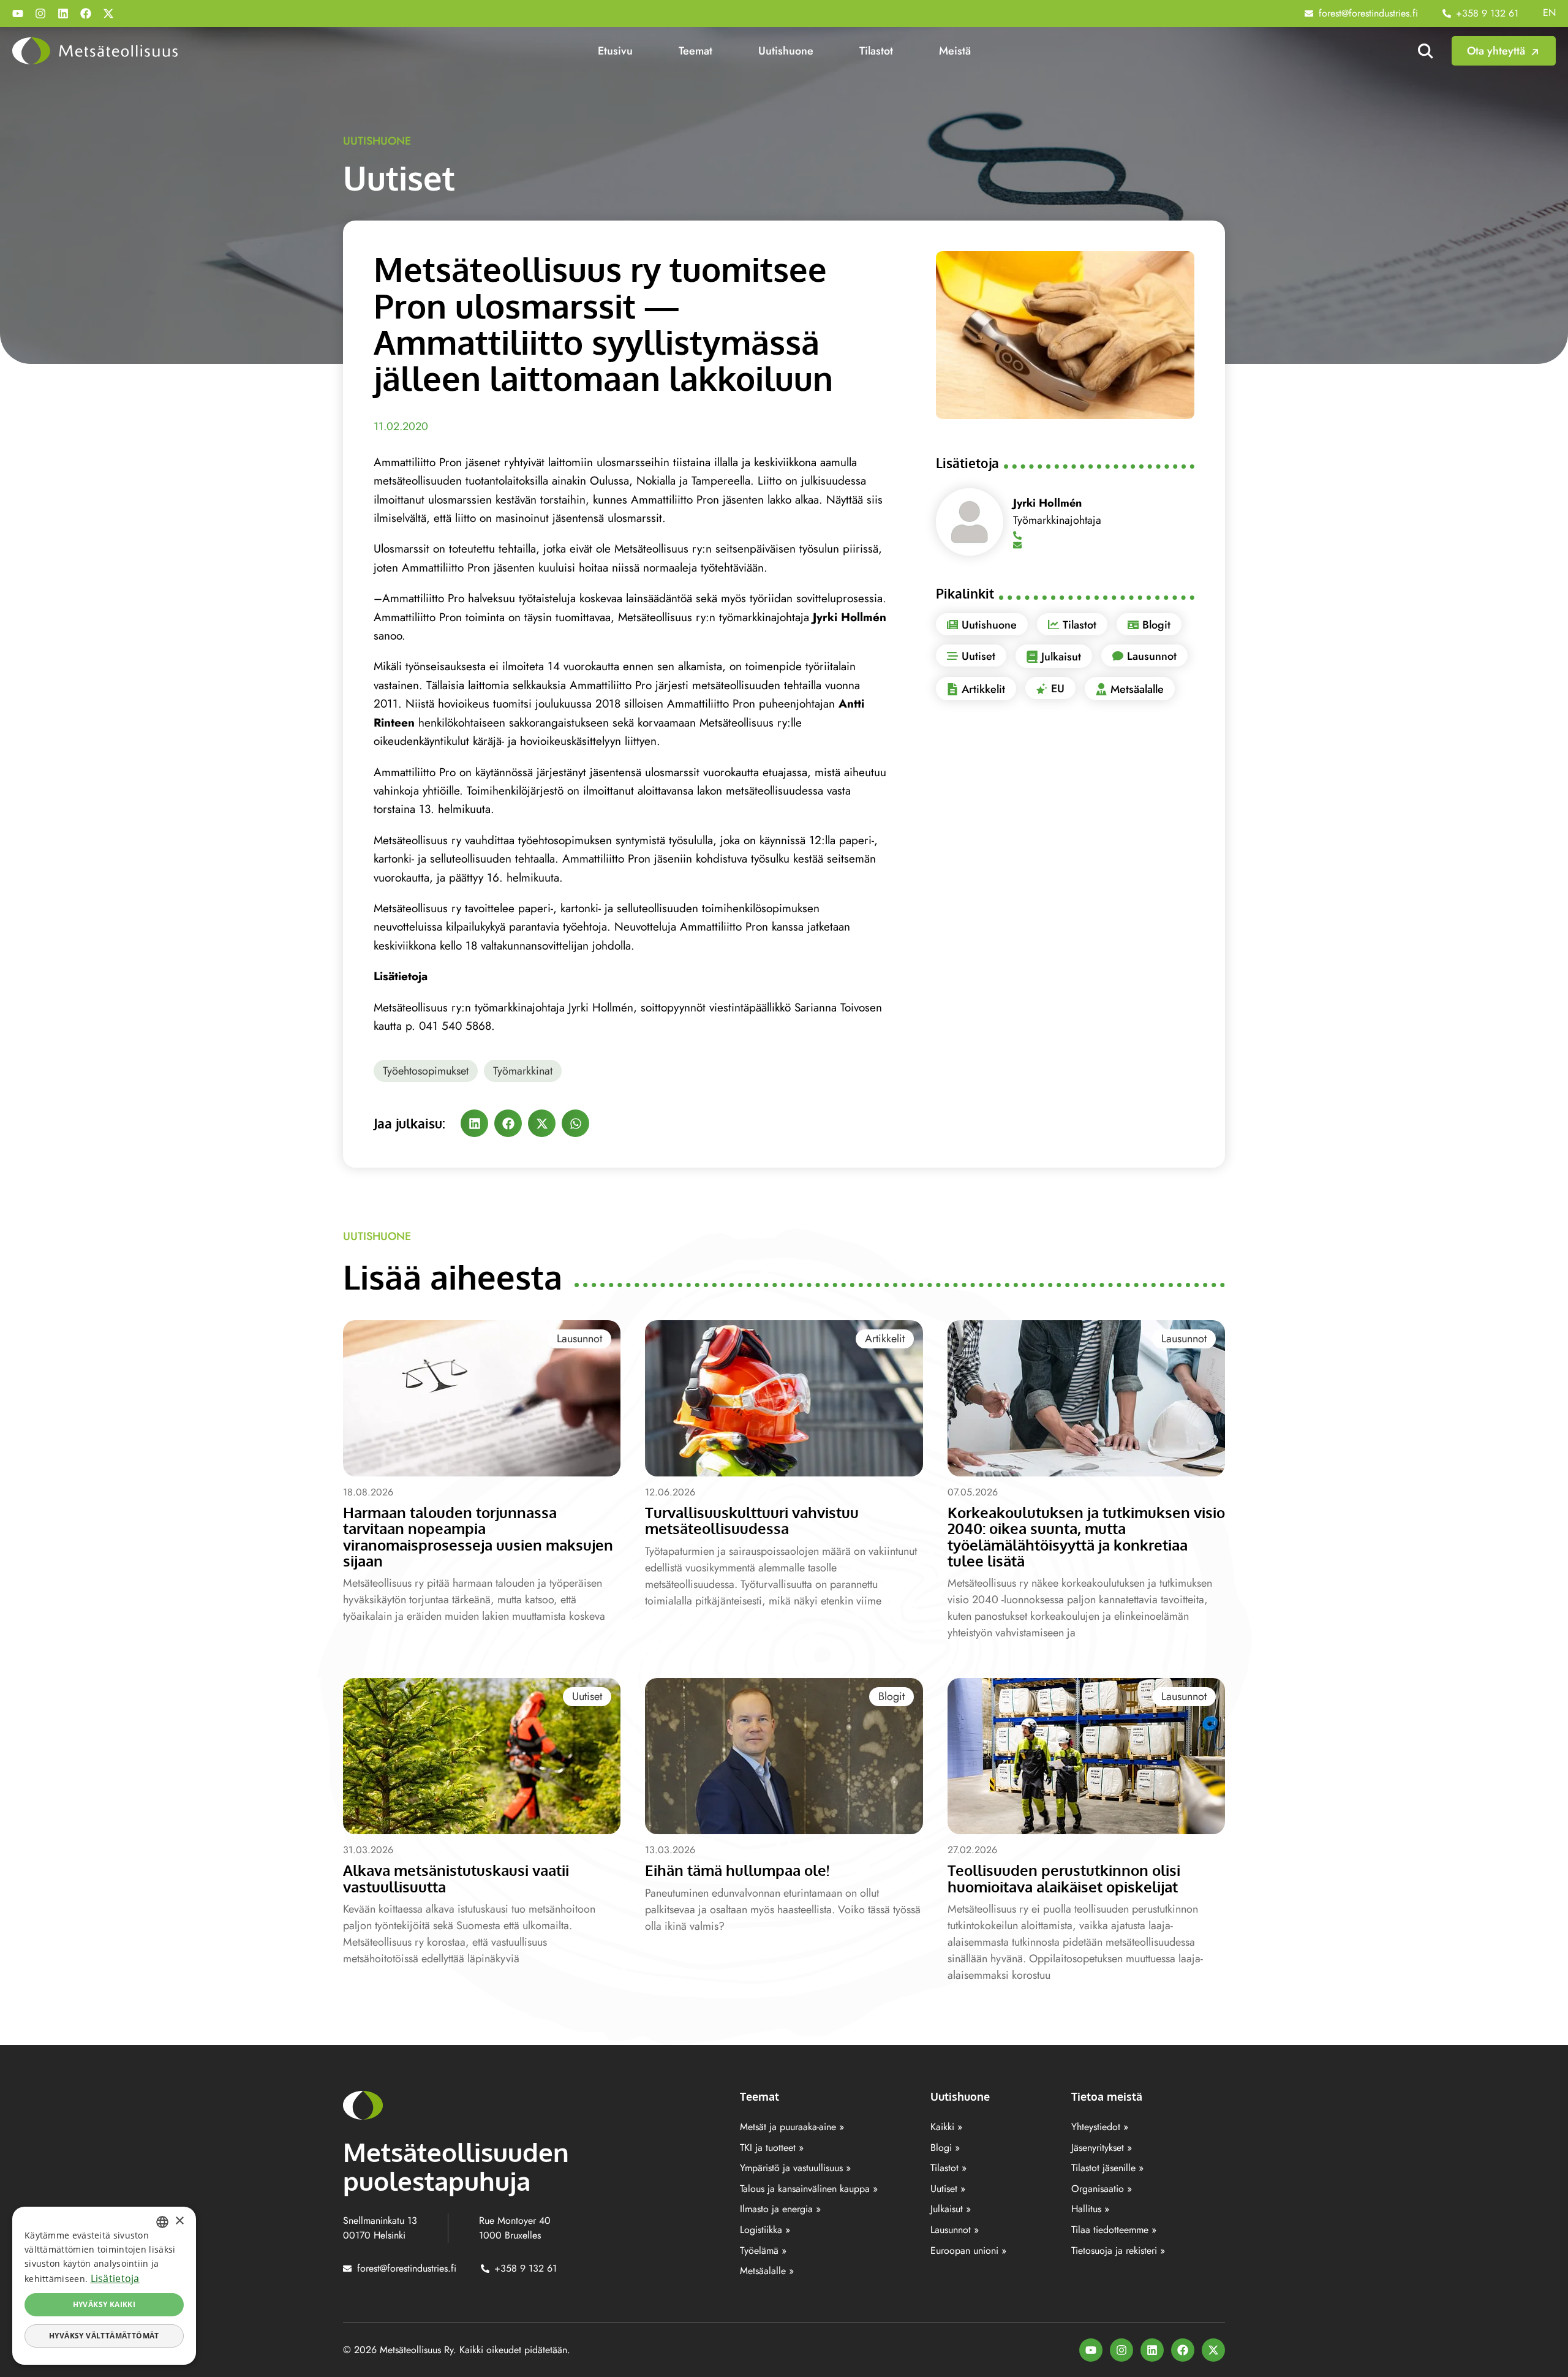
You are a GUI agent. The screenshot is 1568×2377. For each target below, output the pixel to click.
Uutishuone (786, 51)
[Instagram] (40, 13)
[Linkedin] (63, 13)
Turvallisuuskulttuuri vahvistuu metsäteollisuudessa (752, 1520)
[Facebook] (86, 13)
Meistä (955, 51)
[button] (474, 1123)
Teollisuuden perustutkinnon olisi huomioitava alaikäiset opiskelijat (1064, 1878)
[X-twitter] (108, 13)
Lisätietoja (115, 2278)
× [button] (179, 2221)
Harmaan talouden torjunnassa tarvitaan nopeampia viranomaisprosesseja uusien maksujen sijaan (478, 1536)
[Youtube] (18, 13)
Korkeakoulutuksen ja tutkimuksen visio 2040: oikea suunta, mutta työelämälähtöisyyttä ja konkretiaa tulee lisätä (1086, 1536)
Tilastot (876, 51)
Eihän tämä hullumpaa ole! (737, 1870)
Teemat (695, 51)
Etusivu (615, 51)
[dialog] (104, 2286)
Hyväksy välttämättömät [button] (104, 2336)
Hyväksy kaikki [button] (104, 2304)
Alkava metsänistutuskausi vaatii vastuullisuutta (456, 1878)
